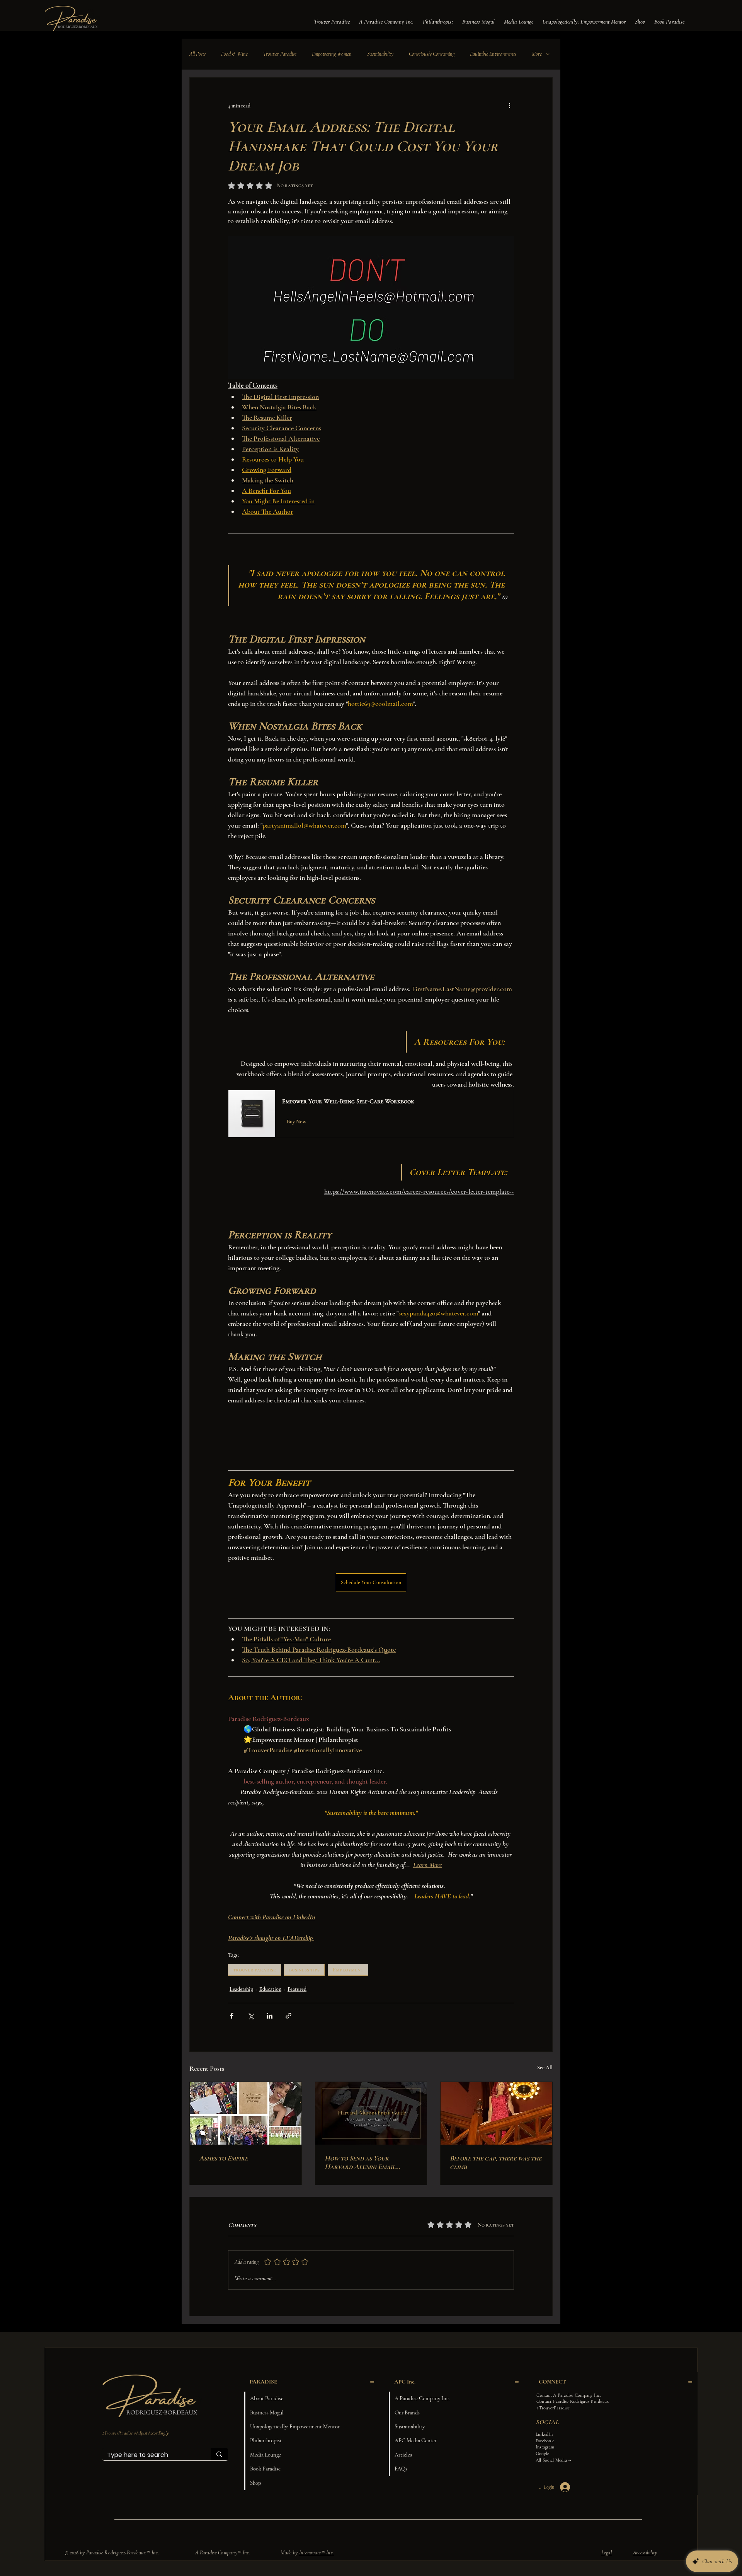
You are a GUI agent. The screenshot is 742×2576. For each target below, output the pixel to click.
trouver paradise (254, 1970)
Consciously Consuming (432, 54)
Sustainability (380, 54)
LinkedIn (544, 2434)
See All (545, 2067)
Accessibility (645, 2553)
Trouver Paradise (280, 54)
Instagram (545, 2447)
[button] (332, 22)
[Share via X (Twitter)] (251, 2016)
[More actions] (509, 106)
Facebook (545, 2441)
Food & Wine (234, 54)
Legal (607, 2553)
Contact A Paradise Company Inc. (568, 2395)
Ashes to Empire (223, 2158)
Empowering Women (332, 54)
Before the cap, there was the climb (496, 2162)
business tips (304, 1970)
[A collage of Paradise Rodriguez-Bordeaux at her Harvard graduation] (246, 2113)
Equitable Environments (493, 54)
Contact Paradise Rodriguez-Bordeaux (573, 2401)
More (537, 54)
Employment (348, 1970)
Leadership (241, 1989)
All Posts (197, 54)
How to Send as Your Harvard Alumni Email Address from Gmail (360, 2162)
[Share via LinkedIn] (270, 2016)
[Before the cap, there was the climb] (496, 2113)
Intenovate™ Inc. (317, 2553)
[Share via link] (288, 2016)
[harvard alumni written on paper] (371, 2113)
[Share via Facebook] (232, 2016)
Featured (297, 1989)
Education (270, 1989)
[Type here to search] (219, 2454)
